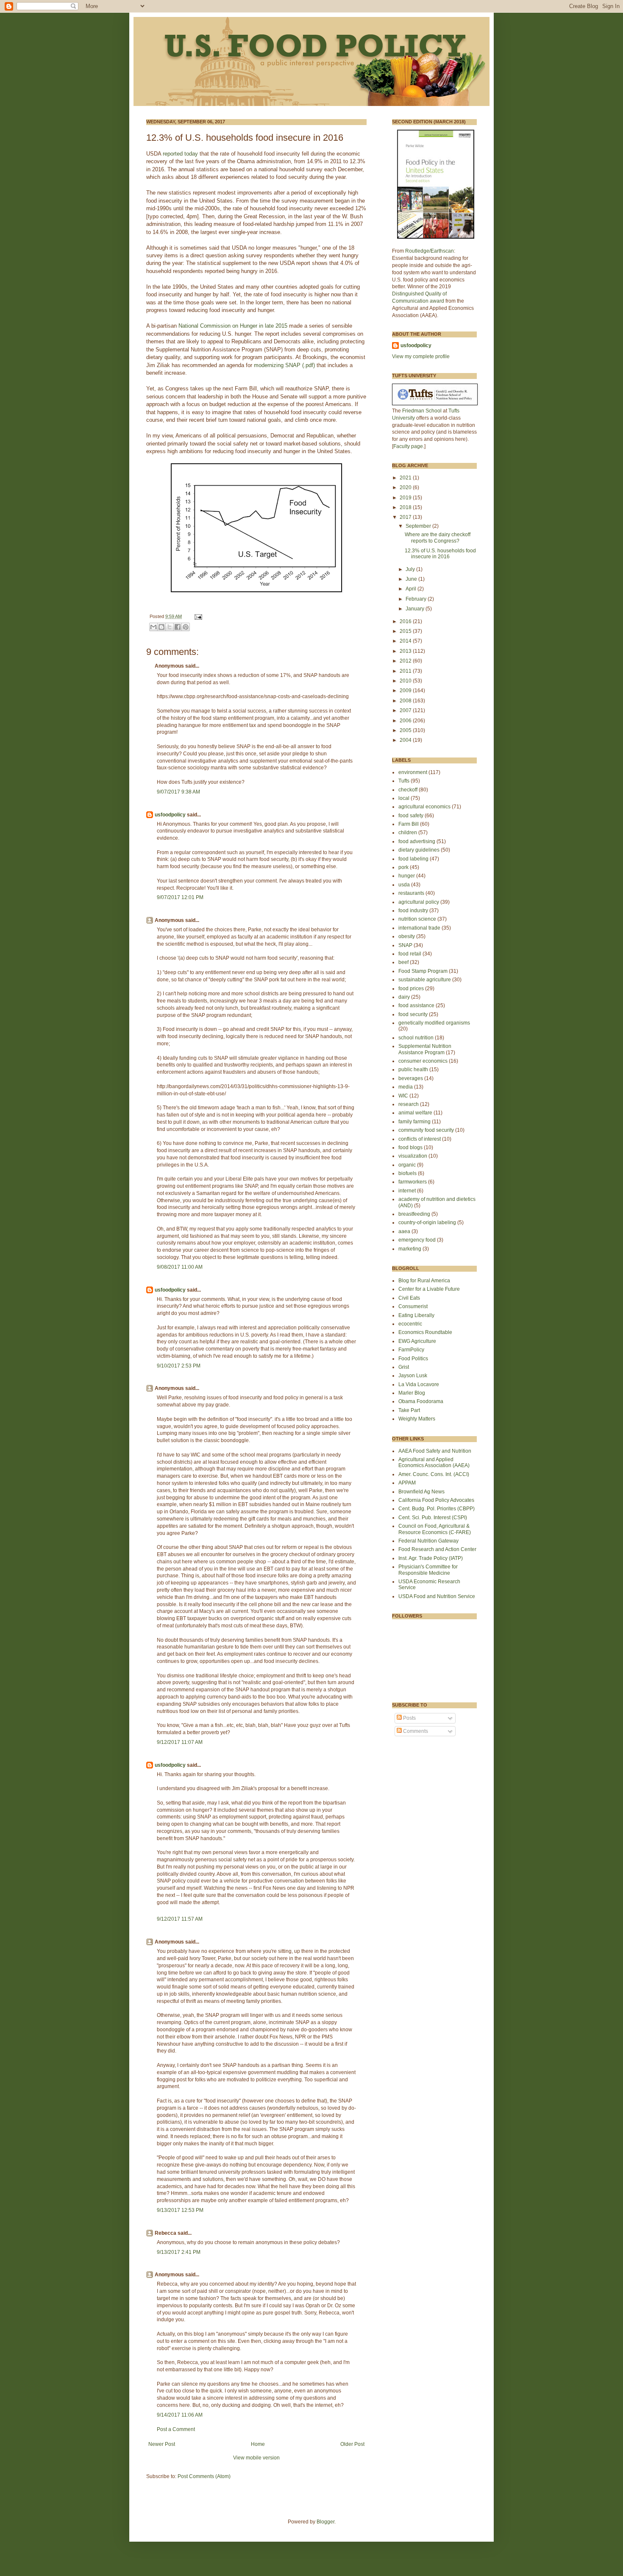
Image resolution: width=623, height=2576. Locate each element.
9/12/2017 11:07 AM (180, 1742)
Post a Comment (176, 2429)
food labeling (413, 859)
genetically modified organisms (434, 1023)
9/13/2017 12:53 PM (180, 2210)
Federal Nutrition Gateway (428, 1541)
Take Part (409, 1410)
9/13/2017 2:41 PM (179, 2252)
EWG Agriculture (417, 1341)
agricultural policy (419, 902)
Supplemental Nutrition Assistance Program (425, 1049)
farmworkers (413, 1182)
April (412, 589)
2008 (406, 701)
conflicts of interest (420, 1139)
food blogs (410, 1147)
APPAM (407, 1483)
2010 (406, 681)
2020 (406, 487)
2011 (406, 671)
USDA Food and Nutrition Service (437, 1596)
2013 (406, 651)
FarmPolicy (411, 1350)
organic (407, 1165)
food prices (411, 989)
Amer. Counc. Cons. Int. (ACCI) (434, 1474)
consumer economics (423, 1061)
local (404, 798)
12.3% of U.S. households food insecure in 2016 (440, 554)
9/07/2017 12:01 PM (180, 897)
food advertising (417, 841)
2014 (406, 641)
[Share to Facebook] (178, 627)
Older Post (352, 2444)
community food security (426, 1130)
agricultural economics (424, 807)
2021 (406, 478)
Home (258, 2444)
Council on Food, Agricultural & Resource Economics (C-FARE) (435, 1529)
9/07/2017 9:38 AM (178, 792)
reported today (180, 154)
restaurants (411, 893)
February (417, 599)
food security (413, 1014)
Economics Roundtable (425, 1332)
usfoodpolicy (170, 815)
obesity (407, 936)
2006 (406, 721)
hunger (407, 876)
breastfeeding (414, 1214)
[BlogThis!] (161, 627)
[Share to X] (170, 627)
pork (403, 867)
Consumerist (413, 1306)
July (411, 569)
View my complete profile (421, 356)
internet (407, 1191)
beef (403, 962)
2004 (406, 740)
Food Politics (413, 1359)
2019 (406, 498)
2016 (406, 621)
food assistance (416, 1005)
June (412, 579)
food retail (410, 954)
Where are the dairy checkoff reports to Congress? (438, 537)
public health (413, 1069)
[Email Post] (197, 616)
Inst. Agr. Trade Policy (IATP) (431, 1558)
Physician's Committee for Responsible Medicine (428, 1570)
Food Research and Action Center (437, 1549)
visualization (413, 1156)
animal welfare (415, 1113)
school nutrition (416, 1038)
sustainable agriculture (425, 980)
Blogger (325, 2522)
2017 (406, 517)
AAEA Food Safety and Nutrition (435, 1451)
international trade (419, 928)
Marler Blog (412, 1393)
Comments (415, 1731)
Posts (409, 1718)
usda (404, 885)
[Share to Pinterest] (186, 627)
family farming (414, 1122)
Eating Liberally (416, 1315)
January (416, 609)
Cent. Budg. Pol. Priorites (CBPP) (437, 1509)
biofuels (407, 1173)
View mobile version (256, 2458)
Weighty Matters (417, 1419)
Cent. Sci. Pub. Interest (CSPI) (433, 1518)
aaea (404, 1231)
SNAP (405, 945)
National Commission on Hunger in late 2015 (233, 326)
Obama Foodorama (421, 1401)
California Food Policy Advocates (436, 1500)
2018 (406, 507)
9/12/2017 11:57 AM (180, 1919)
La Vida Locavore (419, 1384)
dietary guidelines (419, 850)
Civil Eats (409, 1298)
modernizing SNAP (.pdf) (284, 365)
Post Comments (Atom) (204, 2476)
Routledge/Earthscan (430, 251)
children (408, 833)
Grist (404, 1367)
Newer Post (162, 2444)
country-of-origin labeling (427, 1223)
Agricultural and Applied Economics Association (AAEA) (434, 1462)
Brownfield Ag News (421, 1492)
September (419, 526)
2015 (406, 631)
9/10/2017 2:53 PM (179, 1366)
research (409, 1104)
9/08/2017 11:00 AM (180, 1267)
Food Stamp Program (423, 971)
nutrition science (417, 919)
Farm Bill (409, 824)
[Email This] (153, 627)
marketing (410, 1249)
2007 (406, 710)
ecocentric (410, 1324)
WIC (403, 1096)
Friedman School (422, 411)
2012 (406, 661)
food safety (411, 816)
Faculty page (408, 446)
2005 (406, 730)
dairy (404, 997)
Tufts (404, 781)
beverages (411, 1078)
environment (413, 772)
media (406, 1087)
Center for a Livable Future (429, 1289)
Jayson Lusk (413, 1376)
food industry (413, 911)
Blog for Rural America (424, 1281)
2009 (406, 691)
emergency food (417, 1240)
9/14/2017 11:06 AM (180, 2415)
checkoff (408, 790)
